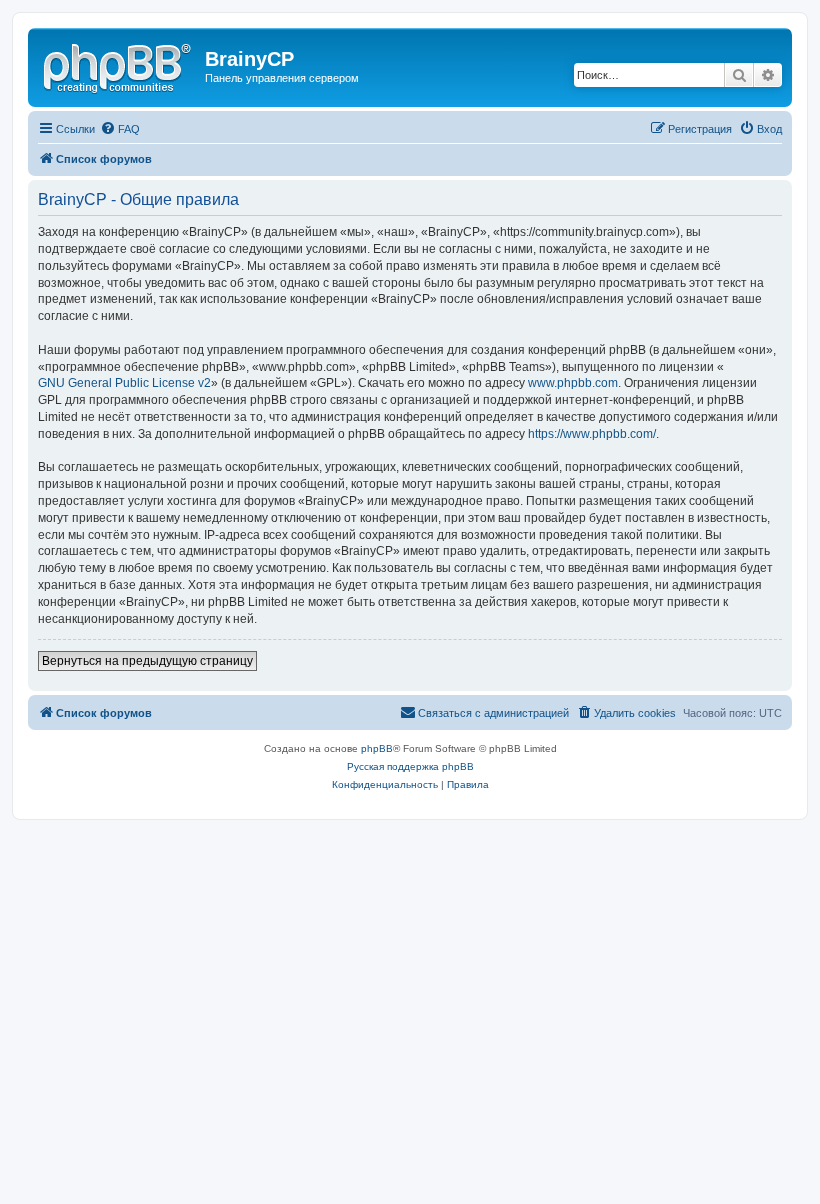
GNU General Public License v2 (124, 383)
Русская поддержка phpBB (410, 766)
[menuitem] (120, 129)
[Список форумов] (119, 65)
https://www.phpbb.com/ (592, 434)
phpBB (377, 748)
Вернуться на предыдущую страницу (147, 661)
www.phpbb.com (573, 383)
